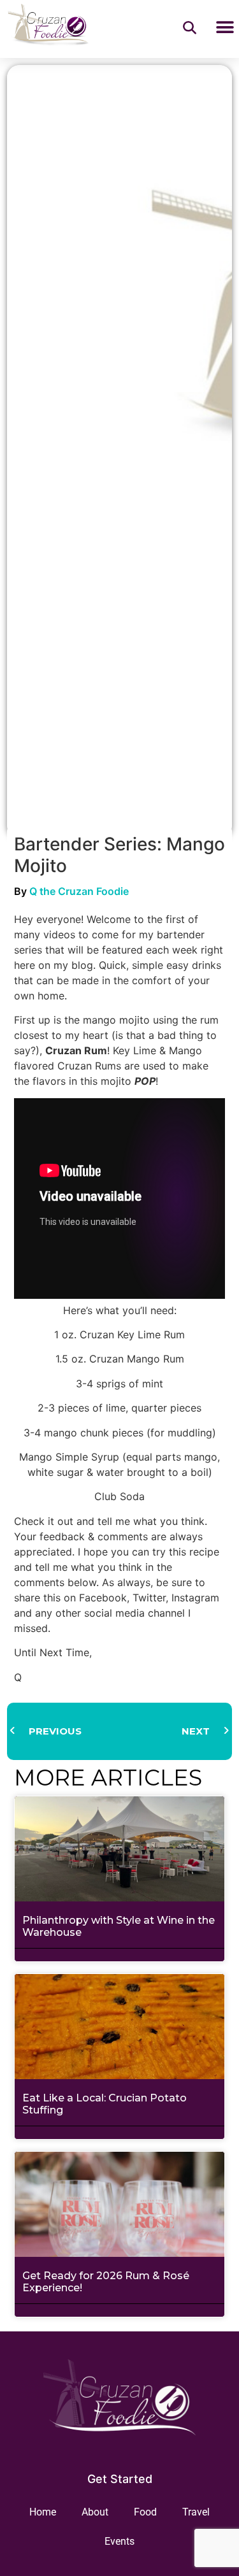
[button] (225, 28)
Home (43, 2512)
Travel (196, 2512)
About (95, 2512)
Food (145, 2512)
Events (119, 2541)
